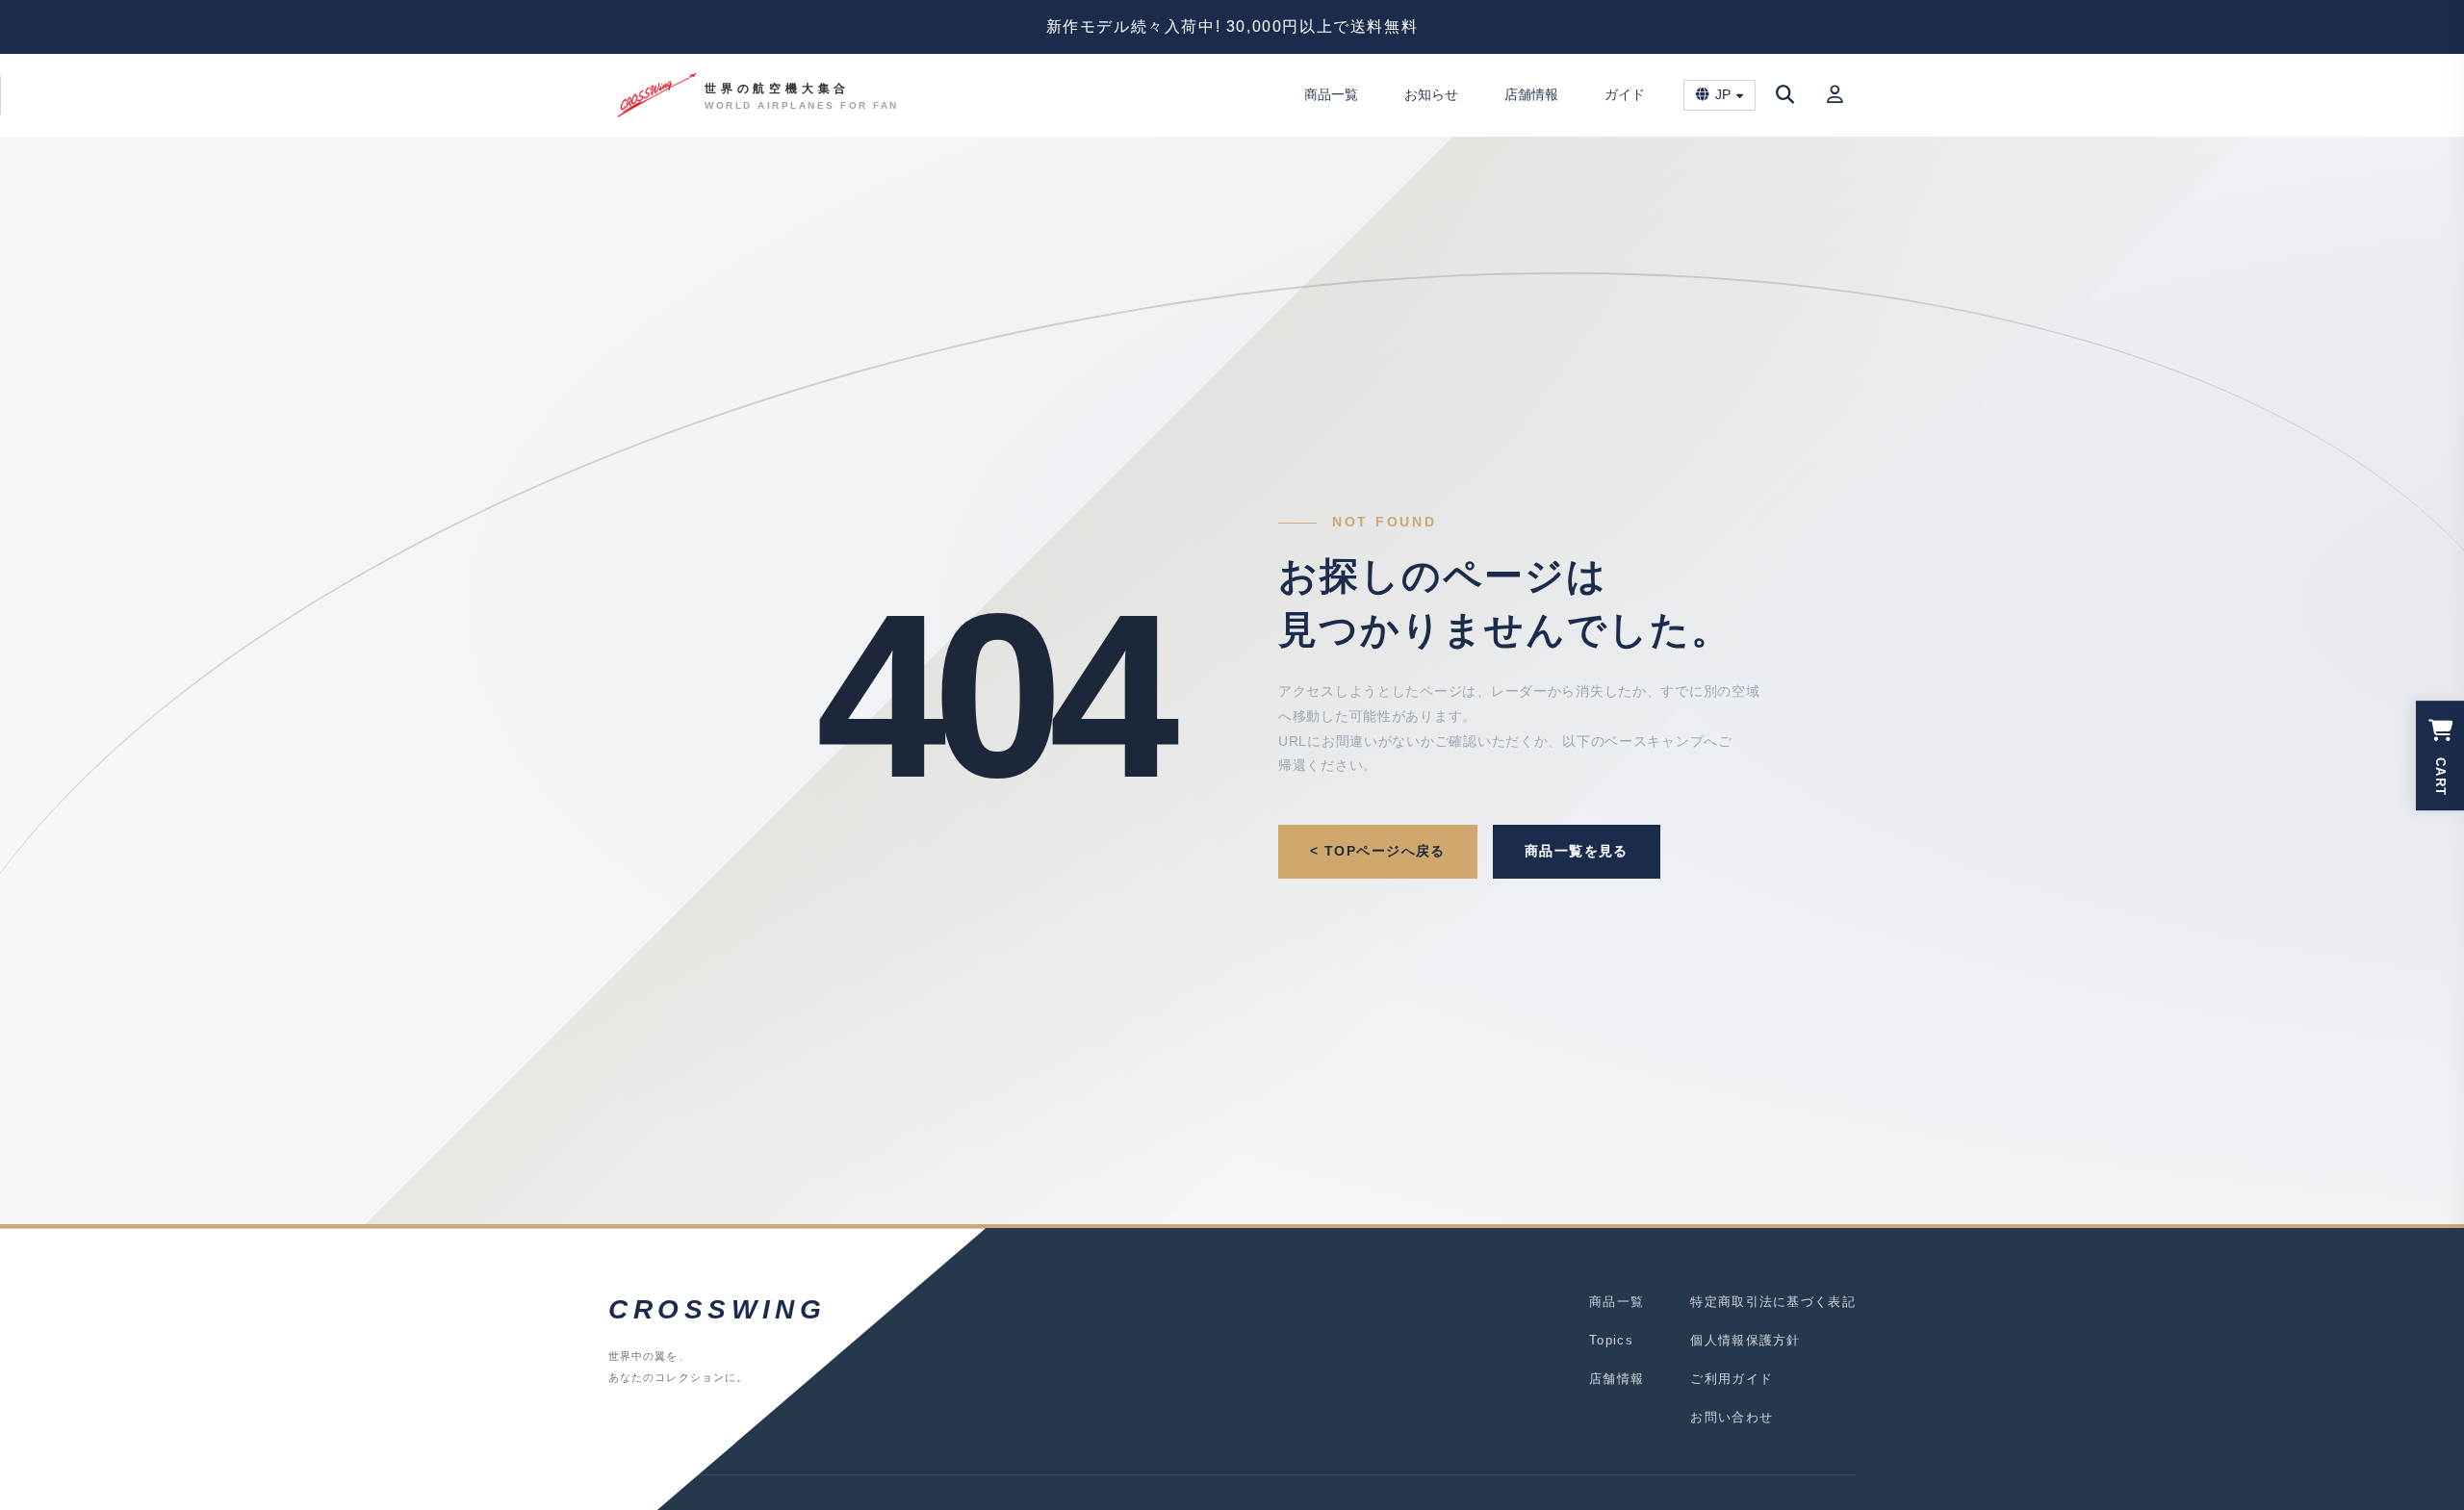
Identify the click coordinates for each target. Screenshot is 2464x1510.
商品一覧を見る (1577, 851)
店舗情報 (1531, 94)
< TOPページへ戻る (1378, 851)
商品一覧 (1331, 94)
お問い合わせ (1732, 1417)
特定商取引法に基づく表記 (1773, 1302)
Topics (1611, 1340)
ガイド (1625, 94)
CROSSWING (717, 1309)
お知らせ (1431, 94)
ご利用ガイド (1732, 1379)
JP (1723, 95)
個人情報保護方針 (1745, 1340)
